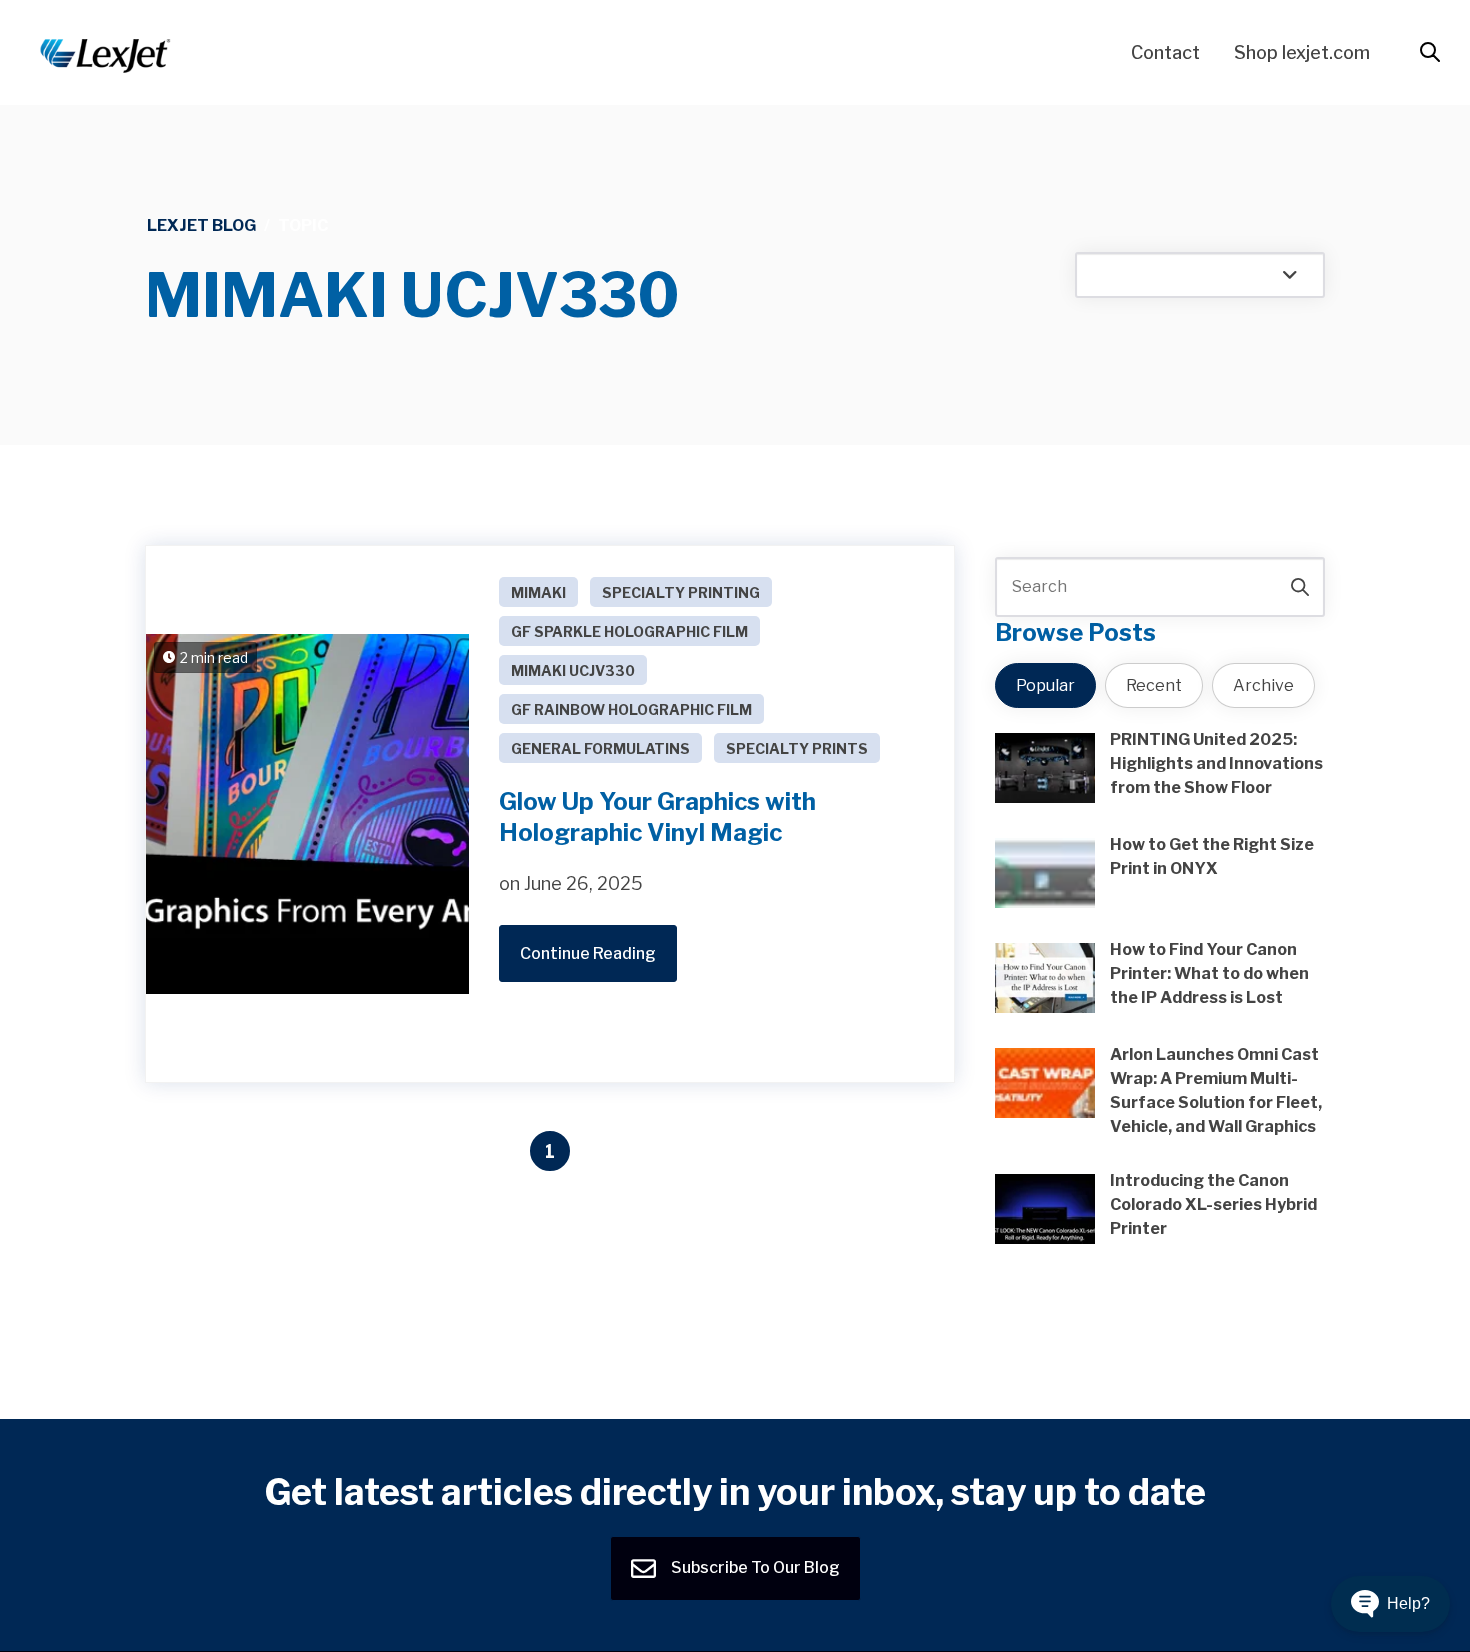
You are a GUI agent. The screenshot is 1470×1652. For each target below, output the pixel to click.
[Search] (1300, 587)
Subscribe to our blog (754, 1567)
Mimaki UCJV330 (573, 670)
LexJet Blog (201, 225)
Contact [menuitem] (1165, 52)
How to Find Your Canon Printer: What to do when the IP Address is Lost (1209, 973)
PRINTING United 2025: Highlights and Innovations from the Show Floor (1216, 763)
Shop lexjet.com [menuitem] (1302, 52)
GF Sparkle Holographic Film (629, 631)
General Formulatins (600, 748)
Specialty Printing (681, 592)
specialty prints (797, 748)
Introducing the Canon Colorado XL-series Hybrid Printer (1213, 1204)
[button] (1390, 1604)
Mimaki (538, 592)
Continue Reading (588, 953)
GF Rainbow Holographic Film (631, 709)
